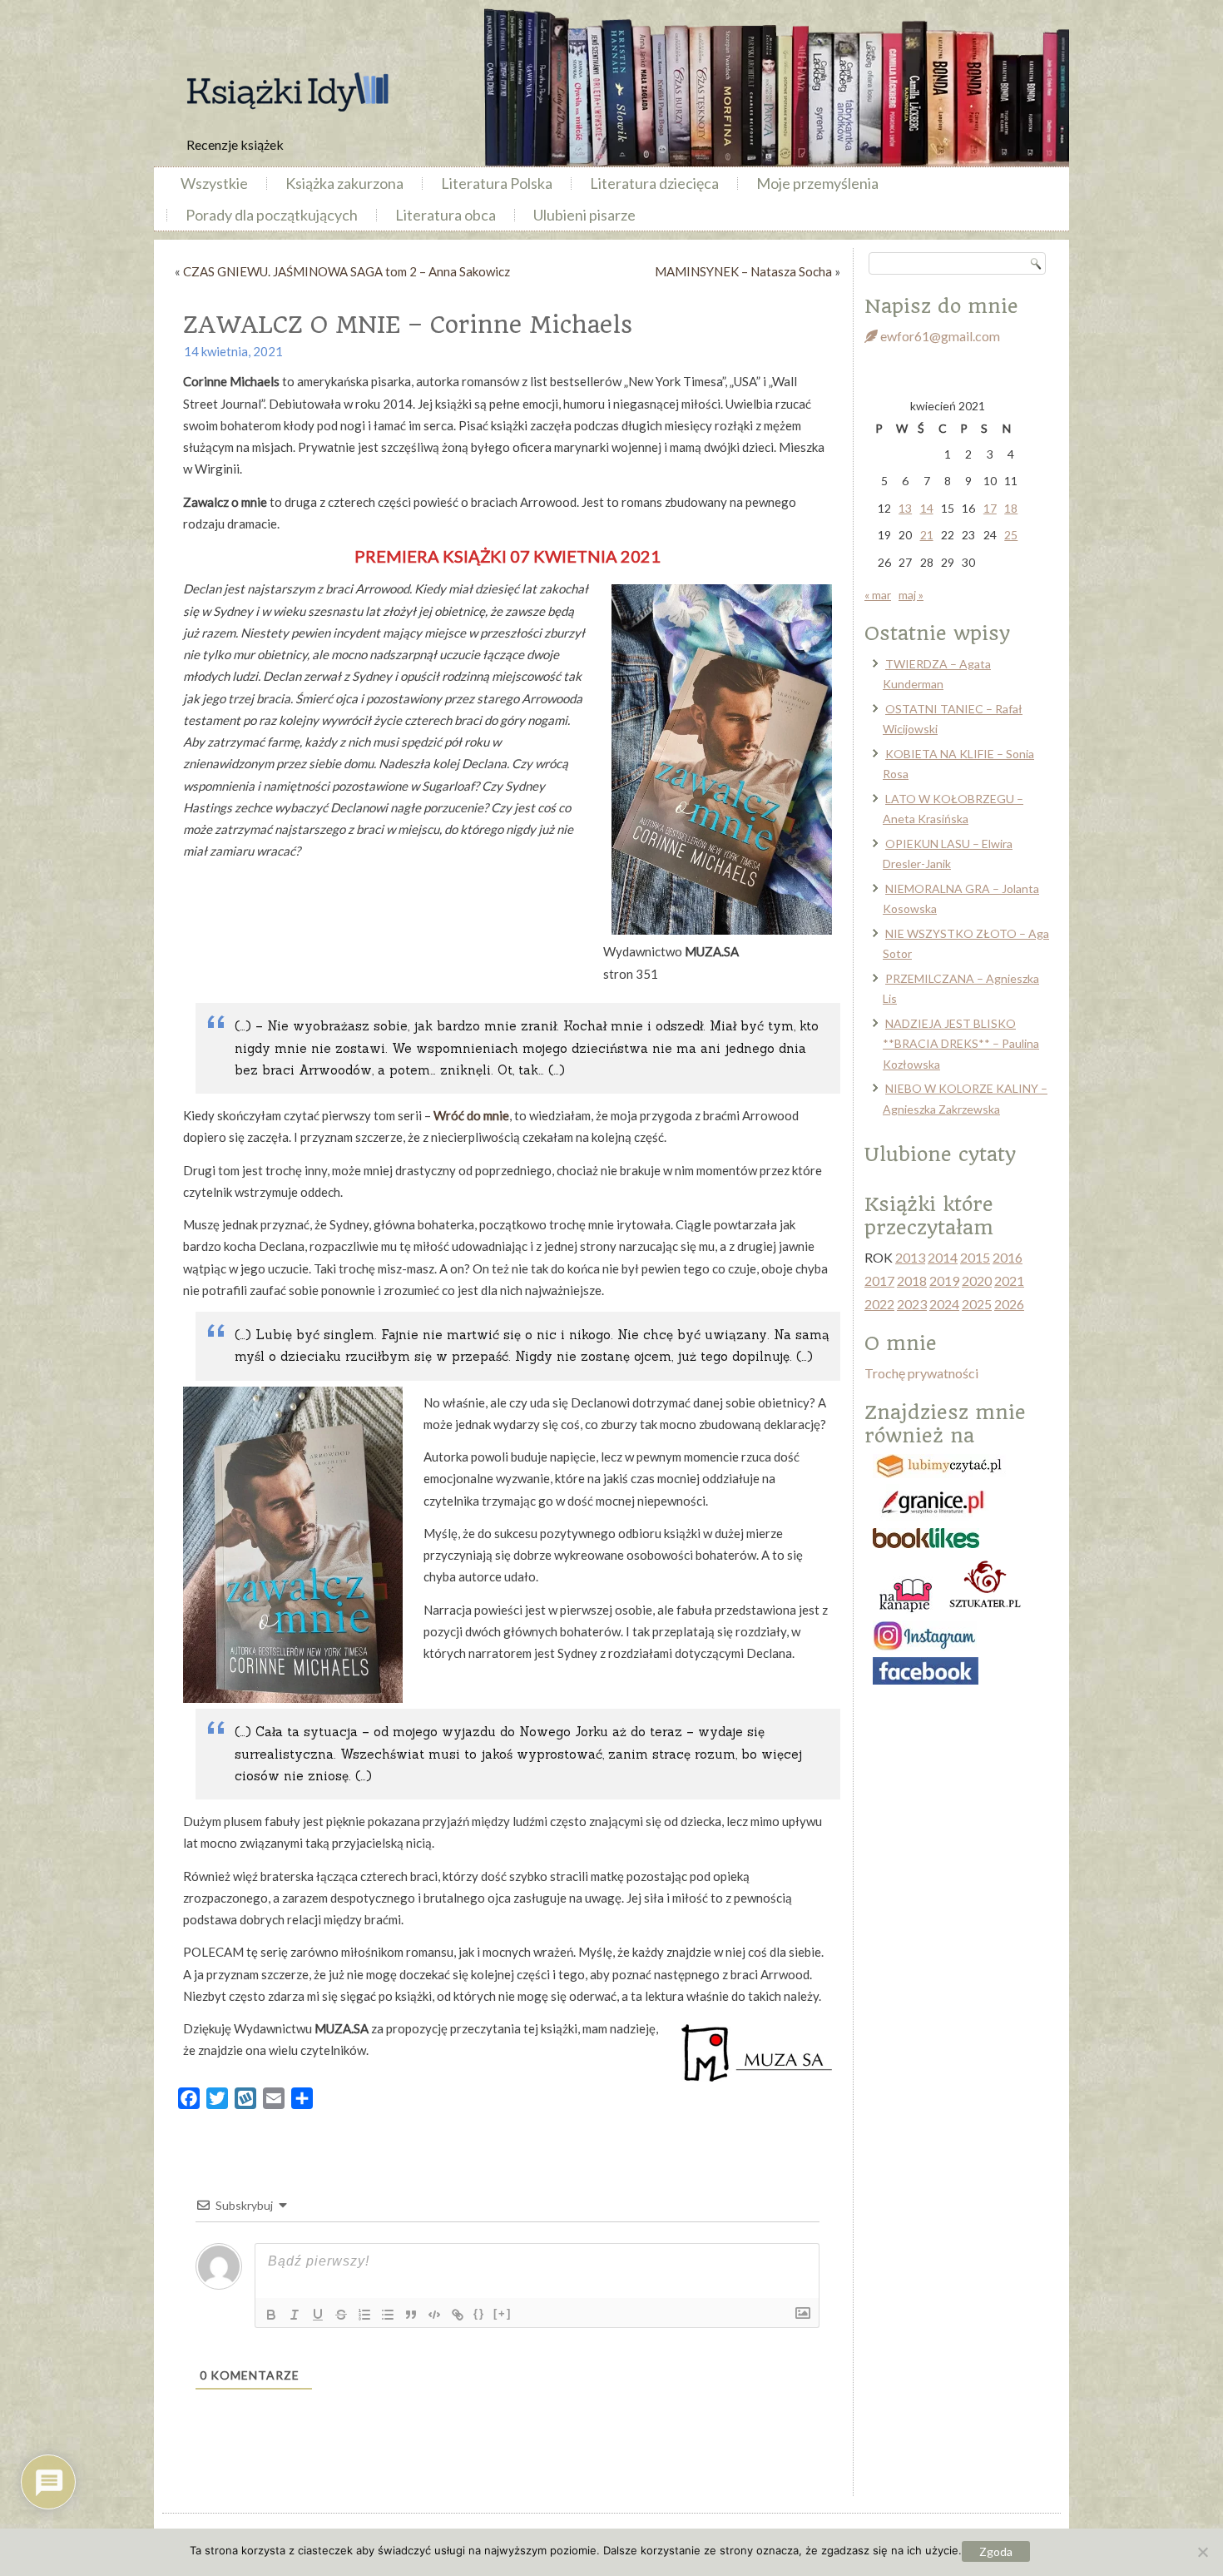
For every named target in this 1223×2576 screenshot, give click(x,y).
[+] (503, 2313)
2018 (912, 1281)
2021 (1009, 1281)
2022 (879, 1304)
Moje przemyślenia (817, 183)
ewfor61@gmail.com (939, 336)
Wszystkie (214, 183)
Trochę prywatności (921, 1373)
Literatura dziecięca (654, 183)
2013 (910, 1257)
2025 (977, 1304)
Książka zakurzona (344, 183)
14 (927, 508)
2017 (879, 1281)
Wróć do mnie (471, 1115)
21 (927, 535)
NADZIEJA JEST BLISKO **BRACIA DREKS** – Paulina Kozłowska (961, 1044)
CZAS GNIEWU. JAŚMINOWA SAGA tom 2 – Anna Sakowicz (347, 271)
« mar (878, 595)
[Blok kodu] (434, 2315)
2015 (975, 1257)
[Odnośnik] (458, 2315)
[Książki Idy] (287, 92)
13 (905, 508)
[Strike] (341, 2315)
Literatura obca (446, 215)
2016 (1008, 1257)
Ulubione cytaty (940, 1154)
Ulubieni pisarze (584, 215)
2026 (1009, 1304)
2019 (944, 1281)
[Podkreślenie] (318, 2315)
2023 (912, 1304)
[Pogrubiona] (271, 2315)
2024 (944, 1304)
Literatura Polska (497, 183)
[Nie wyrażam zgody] (1202, 2552)
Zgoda (996, 2551)
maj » (911, 595)
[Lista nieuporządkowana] (388, 2315)
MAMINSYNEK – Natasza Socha (743, 271)
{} (479, 2313)
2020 (977, 1281)
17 (990, 508)
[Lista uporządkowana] (364, 2315)
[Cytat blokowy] (411, 2315)
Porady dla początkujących (272, 215)
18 (1011, 508)
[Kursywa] (295, 2315)
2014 (943, 1257)
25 (1011, 535)
